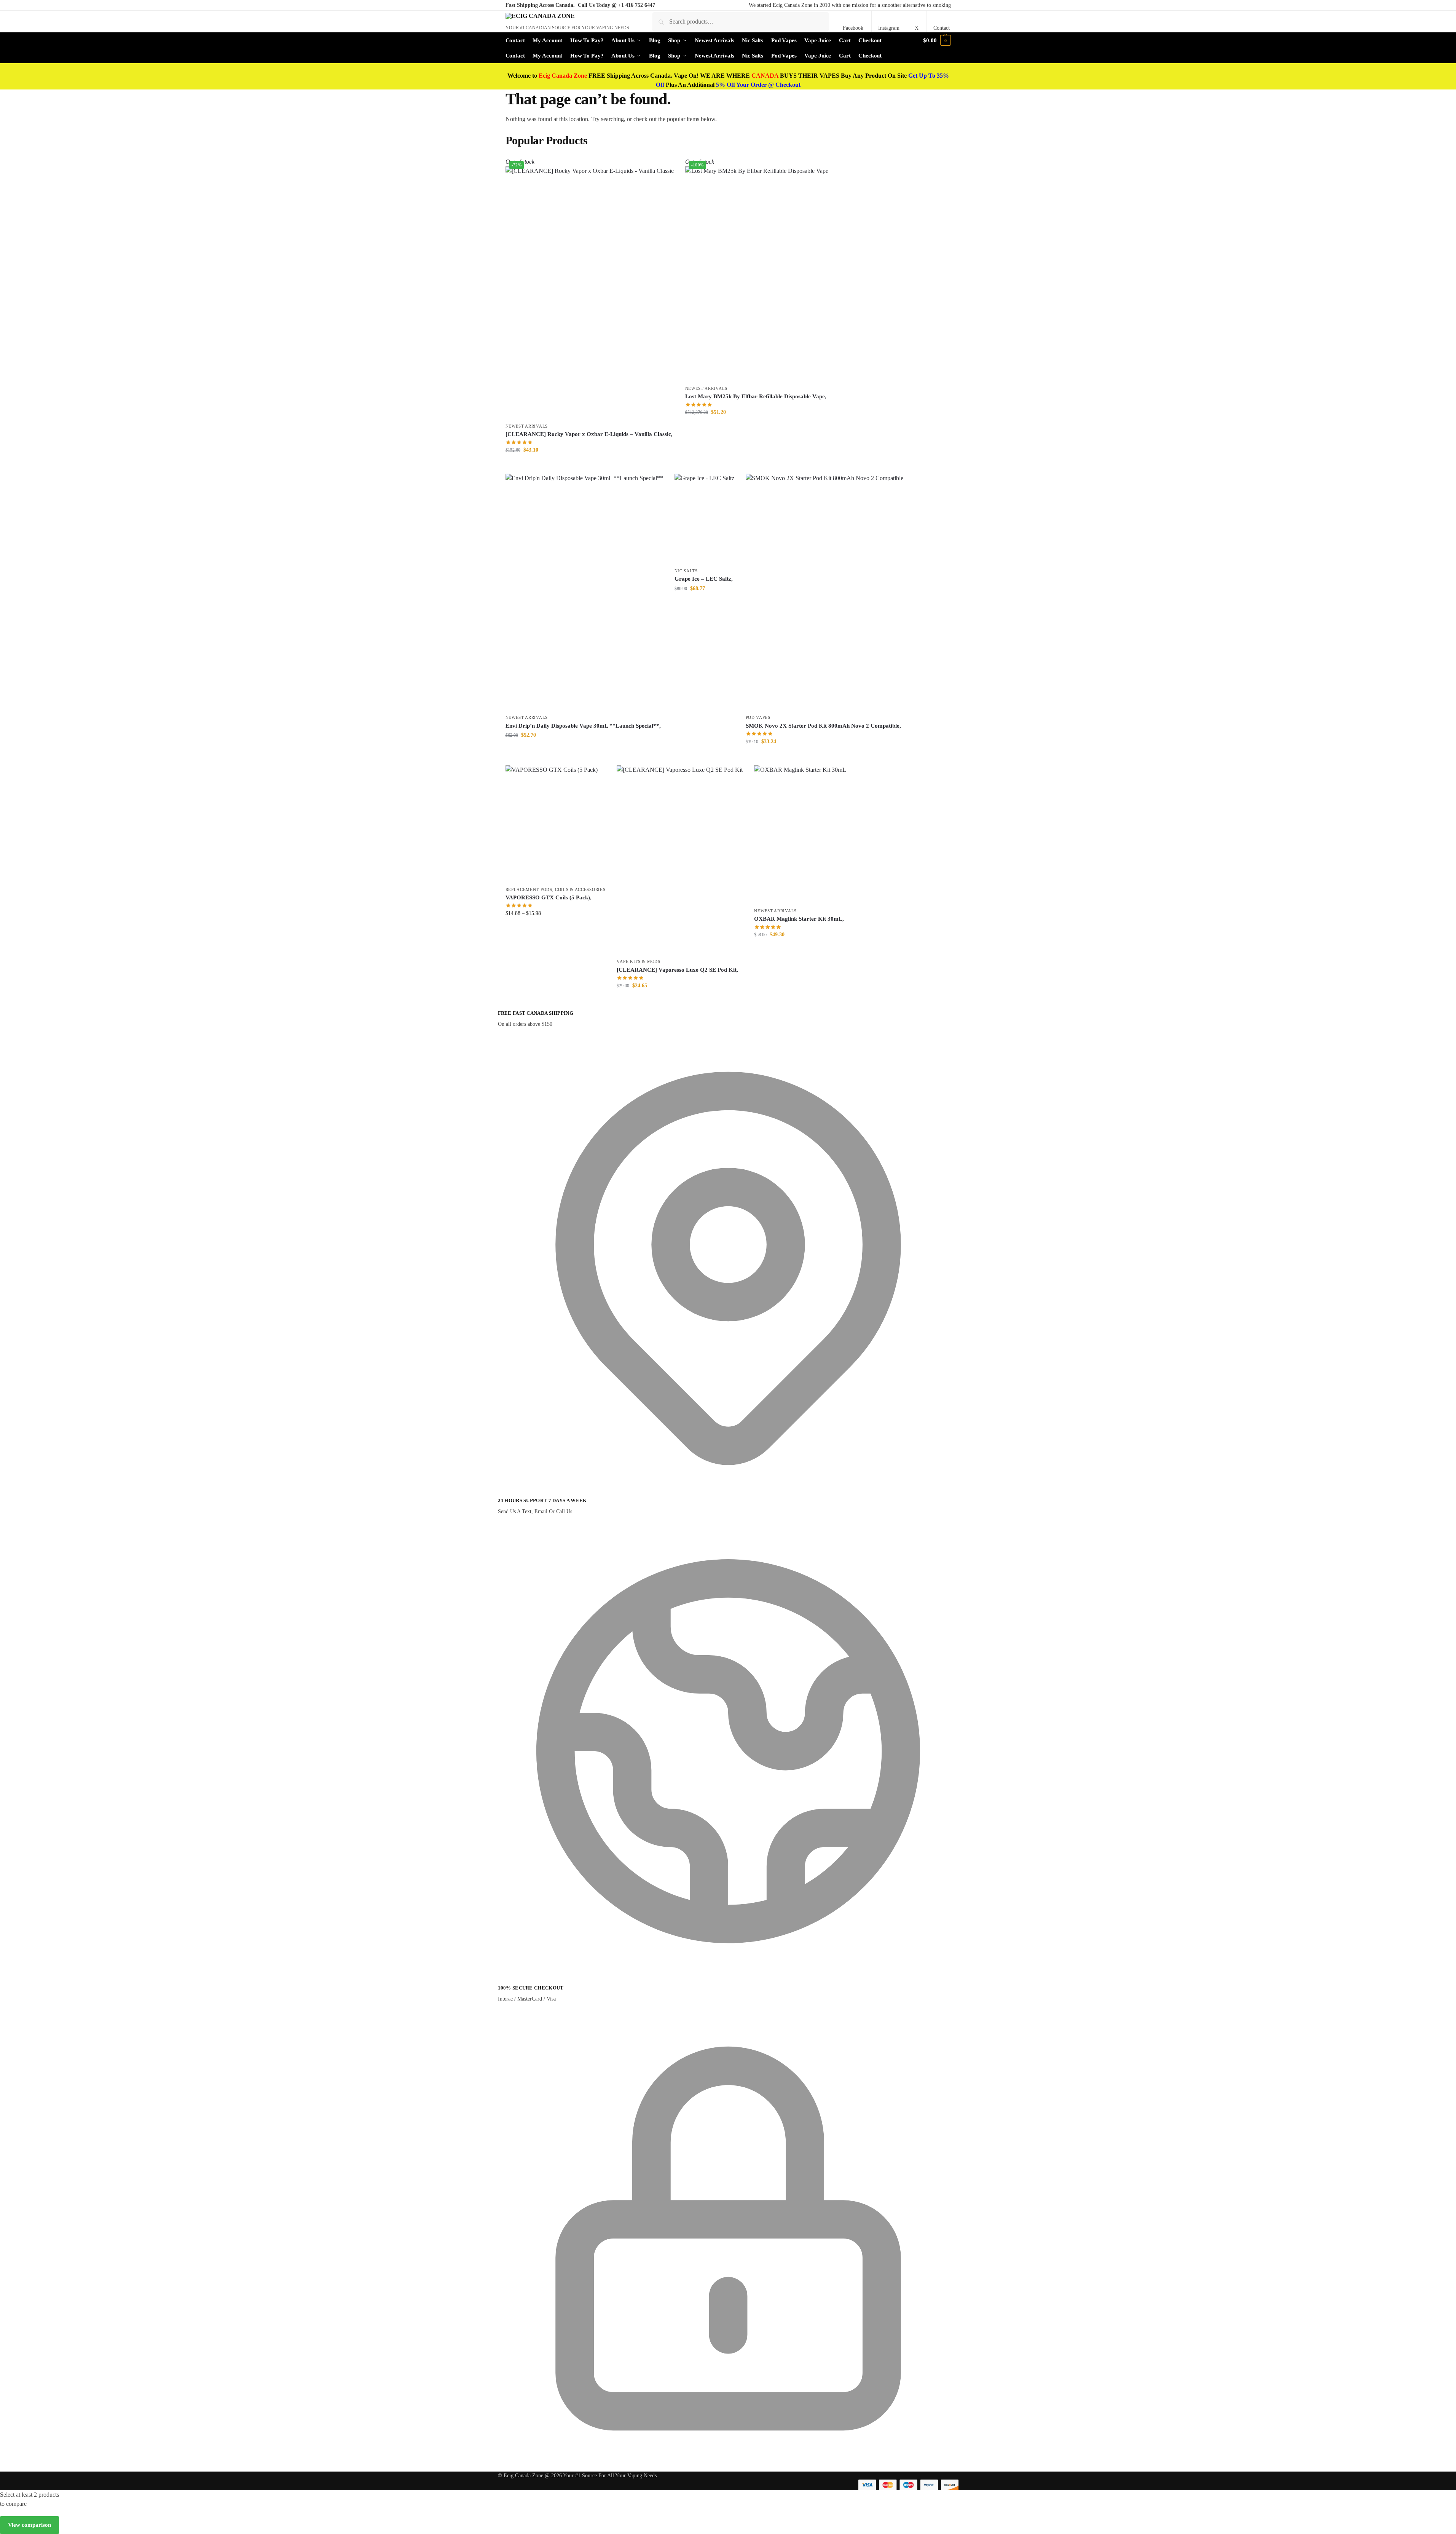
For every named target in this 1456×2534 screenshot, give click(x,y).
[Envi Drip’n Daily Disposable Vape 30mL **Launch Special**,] (584, 592)
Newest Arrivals (527, 426)
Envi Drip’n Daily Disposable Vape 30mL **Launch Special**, (583, 726)
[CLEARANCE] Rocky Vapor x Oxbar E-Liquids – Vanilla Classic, (589, 434)
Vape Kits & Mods (638, 961)
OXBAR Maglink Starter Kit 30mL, (799, 919)
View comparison (30, 2525)
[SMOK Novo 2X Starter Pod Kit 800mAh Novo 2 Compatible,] (824, 592)
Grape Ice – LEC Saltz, (704, 579)
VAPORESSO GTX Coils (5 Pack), (549, 897)
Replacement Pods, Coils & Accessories (556, 889)
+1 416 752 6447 (637, 5)
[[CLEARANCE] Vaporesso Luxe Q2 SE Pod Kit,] (680, 860)
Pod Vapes (758, 717)
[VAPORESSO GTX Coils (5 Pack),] (556, 824)
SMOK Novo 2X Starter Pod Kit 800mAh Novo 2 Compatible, (823, 726)
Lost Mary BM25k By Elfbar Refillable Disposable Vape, (756, 396)
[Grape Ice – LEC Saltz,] (704, 519)
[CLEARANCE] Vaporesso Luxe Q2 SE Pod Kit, (677, 970)
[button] (937, 40)
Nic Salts (686, 571)
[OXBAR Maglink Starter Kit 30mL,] (800, 834)
